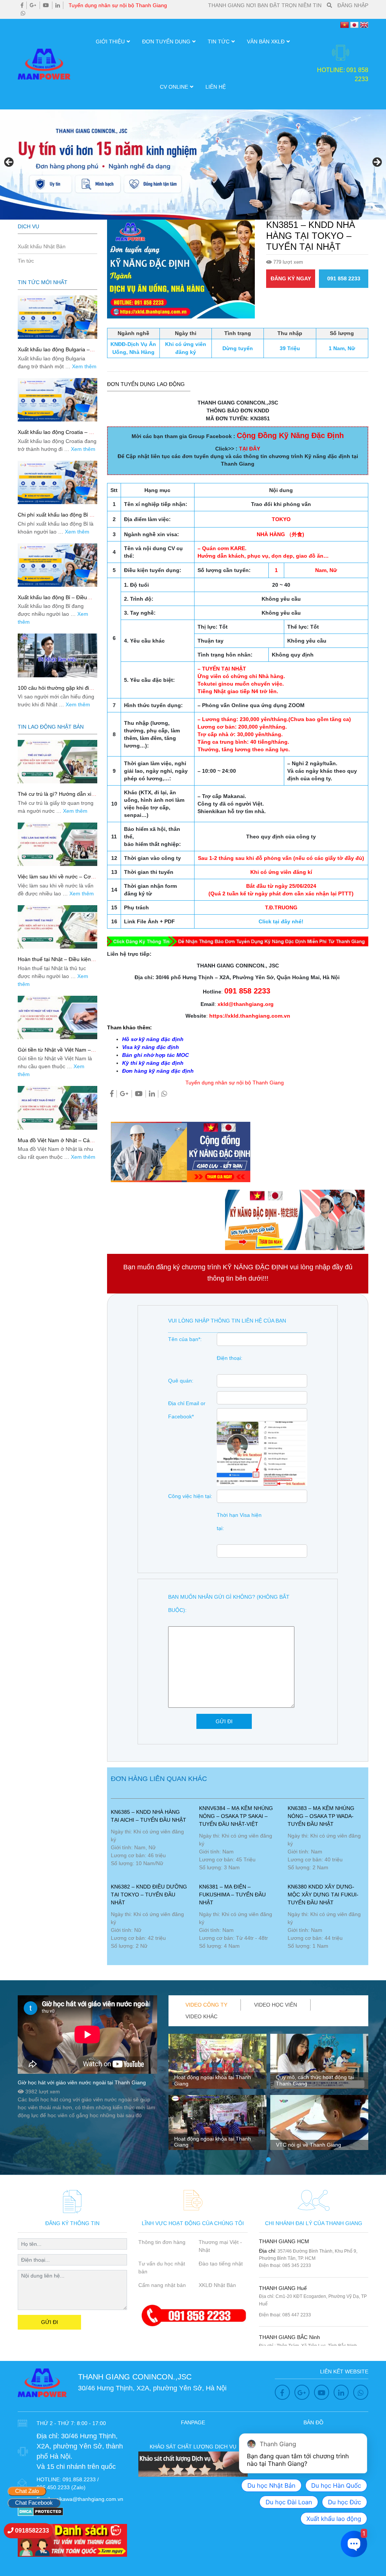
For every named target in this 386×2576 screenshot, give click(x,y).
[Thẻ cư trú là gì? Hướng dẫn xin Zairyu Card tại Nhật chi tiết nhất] (57, 762)
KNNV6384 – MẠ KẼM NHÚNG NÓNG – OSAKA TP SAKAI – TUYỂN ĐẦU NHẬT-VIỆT (236, 1816)
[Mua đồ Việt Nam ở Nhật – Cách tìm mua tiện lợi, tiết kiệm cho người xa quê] (57, 1108)
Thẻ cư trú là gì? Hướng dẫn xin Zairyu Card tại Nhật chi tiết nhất (56, 797)
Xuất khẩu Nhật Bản (42, 246)
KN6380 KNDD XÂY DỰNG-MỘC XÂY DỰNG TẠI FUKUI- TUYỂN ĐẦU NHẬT (323, 1895)
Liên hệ (216, 87)
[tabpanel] (218, 2095)
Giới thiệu (110, 42)
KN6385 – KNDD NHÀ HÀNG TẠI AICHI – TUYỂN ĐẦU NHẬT (149, 1816)
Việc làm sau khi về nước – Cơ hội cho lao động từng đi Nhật (54, 880)
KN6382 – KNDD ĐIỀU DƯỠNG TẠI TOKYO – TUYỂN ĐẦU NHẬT (149, 1895)
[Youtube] (46, 5)
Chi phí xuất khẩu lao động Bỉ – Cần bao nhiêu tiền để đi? (55, 518)
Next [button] (377, 163)
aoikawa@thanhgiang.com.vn (88, 2499)
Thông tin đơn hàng (162, 2242)
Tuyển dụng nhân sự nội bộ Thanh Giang (118, 5)
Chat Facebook (34, 2503)
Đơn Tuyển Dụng (166, 42)
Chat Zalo (27, 2491)
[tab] (207, 2005)
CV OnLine (174, 87)
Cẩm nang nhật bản (162, 2285)
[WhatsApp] (23, 13)
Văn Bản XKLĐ (266, 42)
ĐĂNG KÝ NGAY (291, 278)
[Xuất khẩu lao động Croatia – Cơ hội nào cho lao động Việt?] (57, 400)
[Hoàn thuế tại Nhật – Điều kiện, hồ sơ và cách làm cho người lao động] (57, 927)
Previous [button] (9, 163)
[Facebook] (22, 5)
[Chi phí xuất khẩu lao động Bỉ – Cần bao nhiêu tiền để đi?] (57, 482)
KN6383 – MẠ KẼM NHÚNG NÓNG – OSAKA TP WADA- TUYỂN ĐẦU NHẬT (321, 1816)
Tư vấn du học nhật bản (162, 2268)
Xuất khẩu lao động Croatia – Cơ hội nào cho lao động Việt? (57, 435)
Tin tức (219, 42)
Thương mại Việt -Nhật (220, 2246)
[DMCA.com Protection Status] (41, 2511)
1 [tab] (268, 2160)
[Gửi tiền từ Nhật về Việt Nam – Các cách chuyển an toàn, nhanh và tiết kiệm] (57, 1017)
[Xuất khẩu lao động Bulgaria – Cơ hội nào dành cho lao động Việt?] (57, 317)
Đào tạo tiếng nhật (221, 2264)
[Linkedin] (58, 5)
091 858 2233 (344, 278)
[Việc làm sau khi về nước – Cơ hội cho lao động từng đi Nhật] (57, 844)
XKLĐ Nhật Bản (217, 2285)
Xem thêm (84, 366)
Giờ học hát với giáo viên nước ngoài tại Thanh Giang (82, 2082)
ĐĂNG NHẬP (353, 5)
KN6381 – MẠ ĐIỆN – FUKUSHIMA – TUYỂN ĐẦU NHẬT (232, 1895)
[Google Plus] (33, 5)
